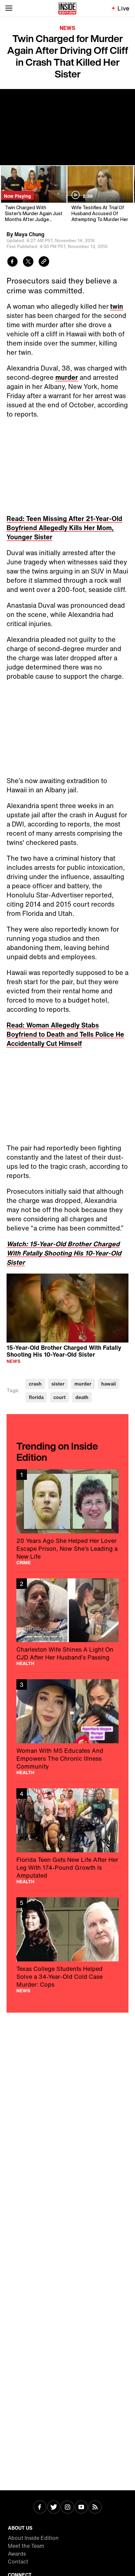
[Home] (67, 8)
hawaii (109, 1384)
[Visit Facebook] (40, 2508)
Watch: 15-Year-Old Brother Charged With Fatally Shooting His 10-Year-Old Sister (64, 1253)
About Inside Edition (33, 2538)
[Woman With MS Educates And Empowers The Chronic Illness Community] (67, 1727)
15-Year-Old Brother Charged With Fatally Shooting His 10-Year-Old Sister (64, 1351)
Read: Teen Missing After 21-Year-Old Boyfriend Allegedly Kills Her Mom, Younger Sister (64, 528)
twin (117, 306)
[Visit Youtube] (81, 2508)
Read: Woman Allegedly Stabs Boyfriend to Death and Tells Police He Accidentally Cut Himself (65, 1034)
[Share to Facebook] (12, 262)
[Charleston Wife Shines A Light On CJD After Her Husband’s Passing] (67, 1622)
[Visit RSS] (95, 2508)
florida (36, 1397)
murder (67, 377)
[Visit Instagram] (67, 2508)
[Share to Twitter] (28, 262)
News (67, 28)
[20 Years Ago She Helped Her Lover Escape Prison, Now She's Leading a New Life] (67, 1517)
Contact (18, 2562)
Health (25, 1663)
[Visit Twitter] (54, 2508)
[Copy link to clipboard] (44, 262)
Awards (17, 2554)
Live (124, 8)
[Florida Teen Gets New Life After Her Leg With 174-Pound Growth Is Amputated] (67, 1836)
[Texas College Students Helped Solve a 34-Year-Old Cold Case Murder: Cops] (67, 1945)
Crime (24, 1563)
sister (58, 1384)
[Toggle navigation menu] (9, 8)
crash (35, 1384)
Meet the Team (26, 2546)
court (59, 1397)
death (82, 1397)
